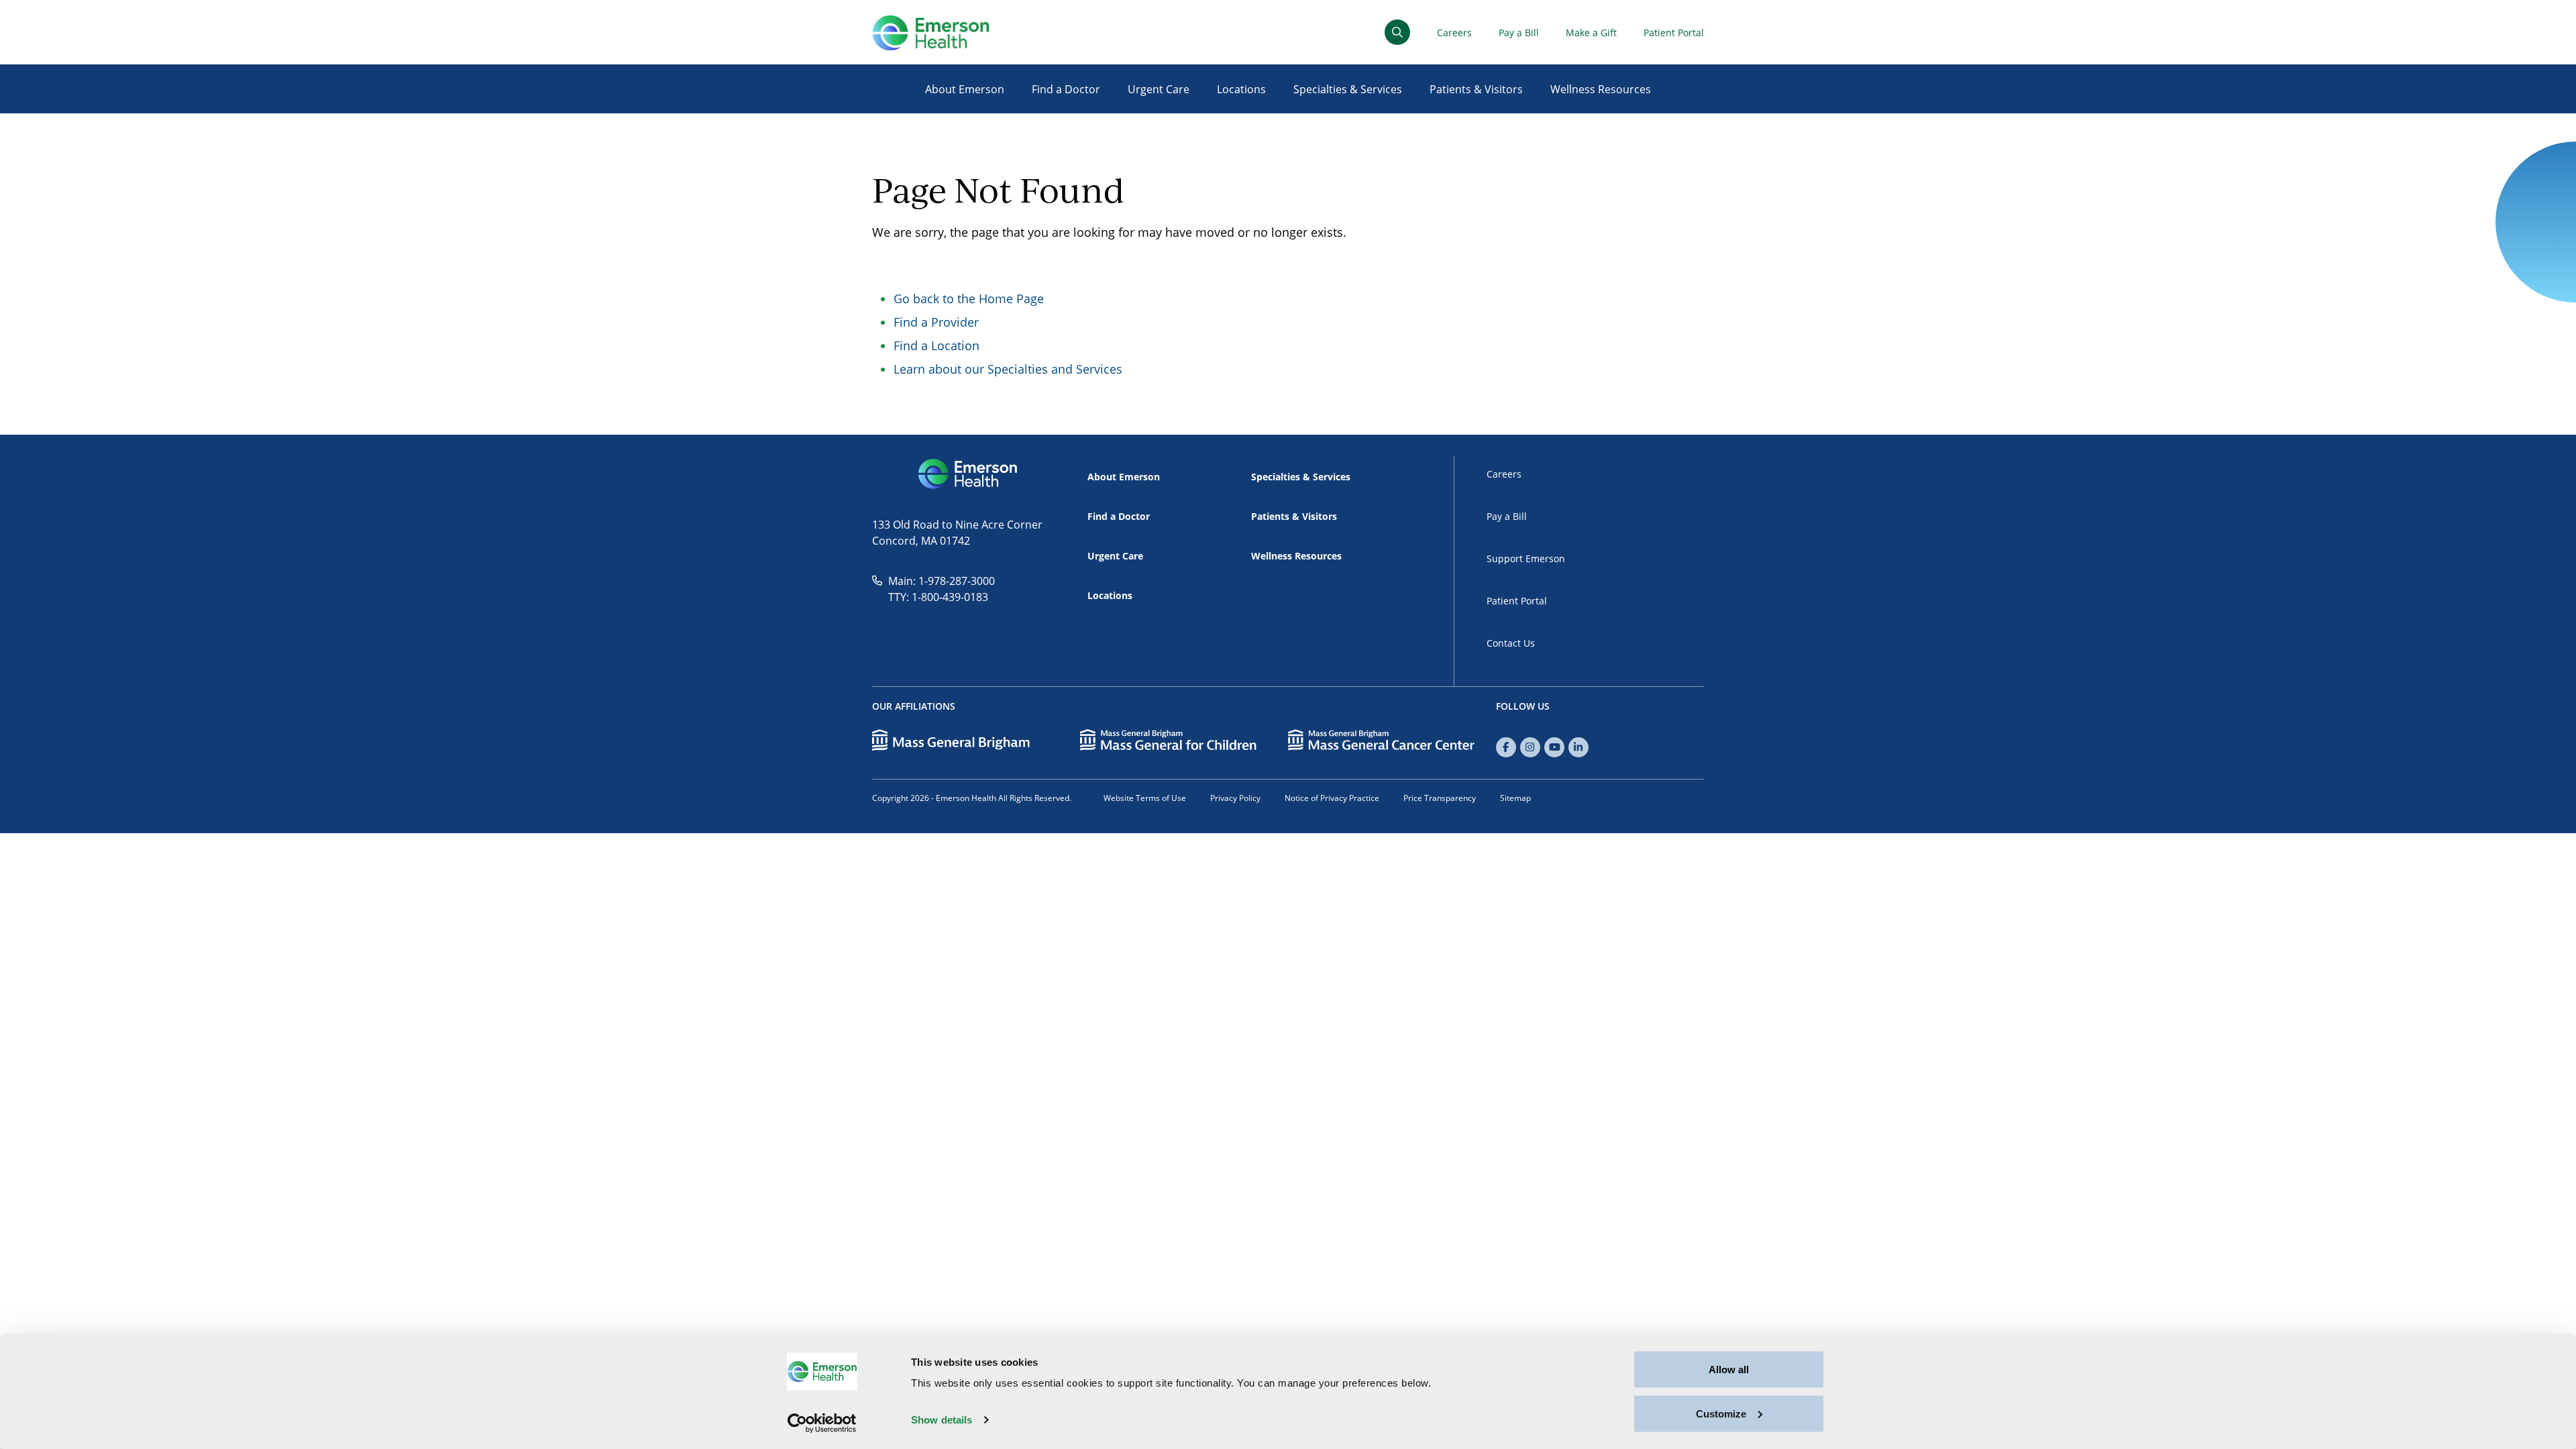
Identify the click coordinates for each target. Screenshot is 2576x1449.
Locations (1241, 89)
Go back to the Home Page (969, 299)
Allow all (1729, 1370)
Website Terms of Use (1145, 798)
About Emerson (965, 89)
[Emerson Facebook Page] (1506, 747)
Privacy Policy (1235, 798)
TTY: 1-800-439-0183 (938, 597)
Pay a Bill (1519, 33)
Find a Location (936, 345)
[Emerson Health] (969, 474)
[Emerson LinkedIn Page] (1578, 747)
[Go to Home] (930, 33)
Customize (1721, 1413)
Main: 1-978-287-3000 (942, 581)
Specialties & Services (1348, 89)
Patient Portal (1674, 33)
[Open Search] (1397, 32)
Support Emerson (1526, 558)
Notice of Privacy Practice (1332, 798)
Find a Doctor (1066, 89)
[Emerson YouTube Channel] (1554, 747)
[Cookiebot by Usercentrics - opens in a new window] (822, 1423)
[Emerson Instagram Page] (1530, 747)
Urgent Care (1159, 89)
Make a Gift (1591, 33)
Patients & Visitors (1476, 89)
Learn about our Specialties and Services (1008, 369)
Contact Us (1511, 643)
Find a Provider (936, 322)
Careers (1454, 33)
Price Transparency (1440, 798)
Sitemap (1515, 798)
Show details (942, 1420)
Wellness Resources (1601, 89)
